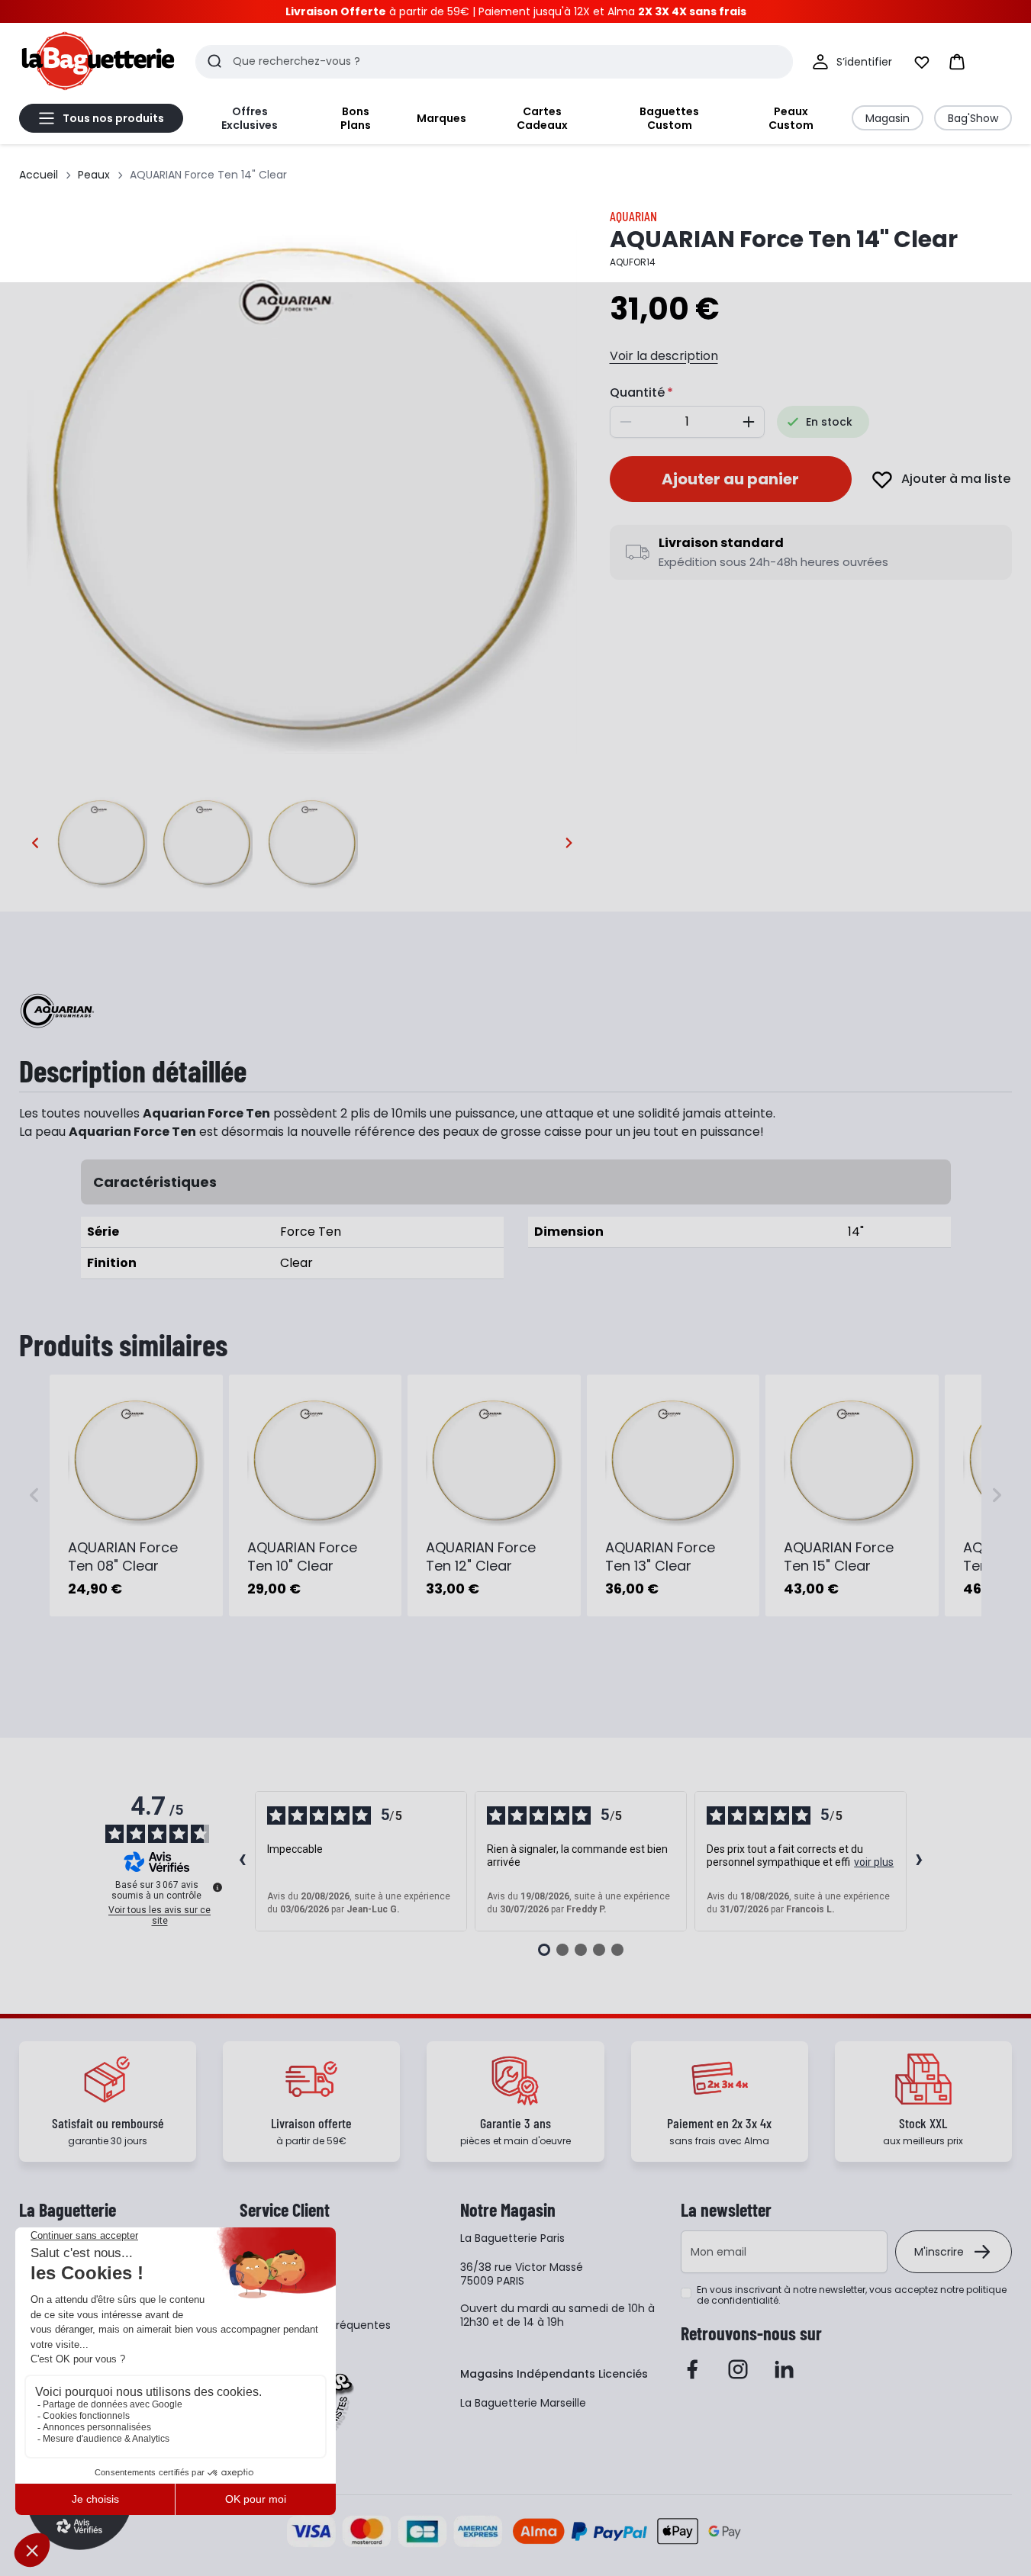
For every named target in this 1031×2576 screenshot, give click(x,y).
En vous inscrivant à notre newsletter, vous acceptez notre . (852, 2295)
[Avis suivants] (920, 1861)
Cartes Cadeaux (542, 118)
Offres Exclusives (250, 118)
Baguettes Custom (669, 118)
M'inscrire (939, 2252)
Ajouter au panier (730, 479)
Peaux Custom (791, 118)
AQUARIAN (633, 216)
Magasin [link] (888, 118)
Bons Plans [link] (356, 118)
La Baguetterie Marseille (523, 2403)
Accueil (39, 175)
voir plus (874, 1862)
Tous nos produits (113, 118)
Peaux (94, 175)
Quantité (637, 392)
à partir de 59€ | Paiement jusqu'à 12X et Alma (516, 11)
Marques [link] (441, 118)
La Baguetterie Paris (512, 2238)
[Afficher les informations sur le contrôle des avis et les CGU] (217, 1887)
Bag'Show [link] (973, 118)
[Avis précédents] (243, 1861)
